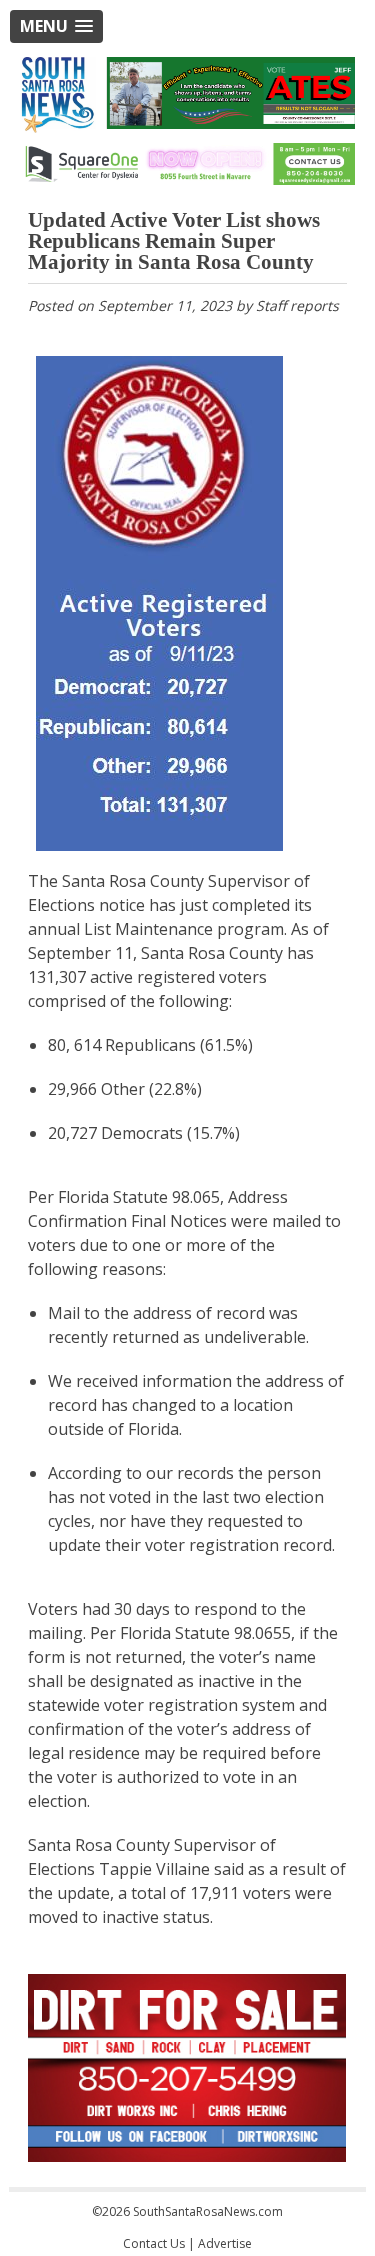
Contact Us (154, 2243)
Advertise (225, 2243)
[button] (56, 26)
